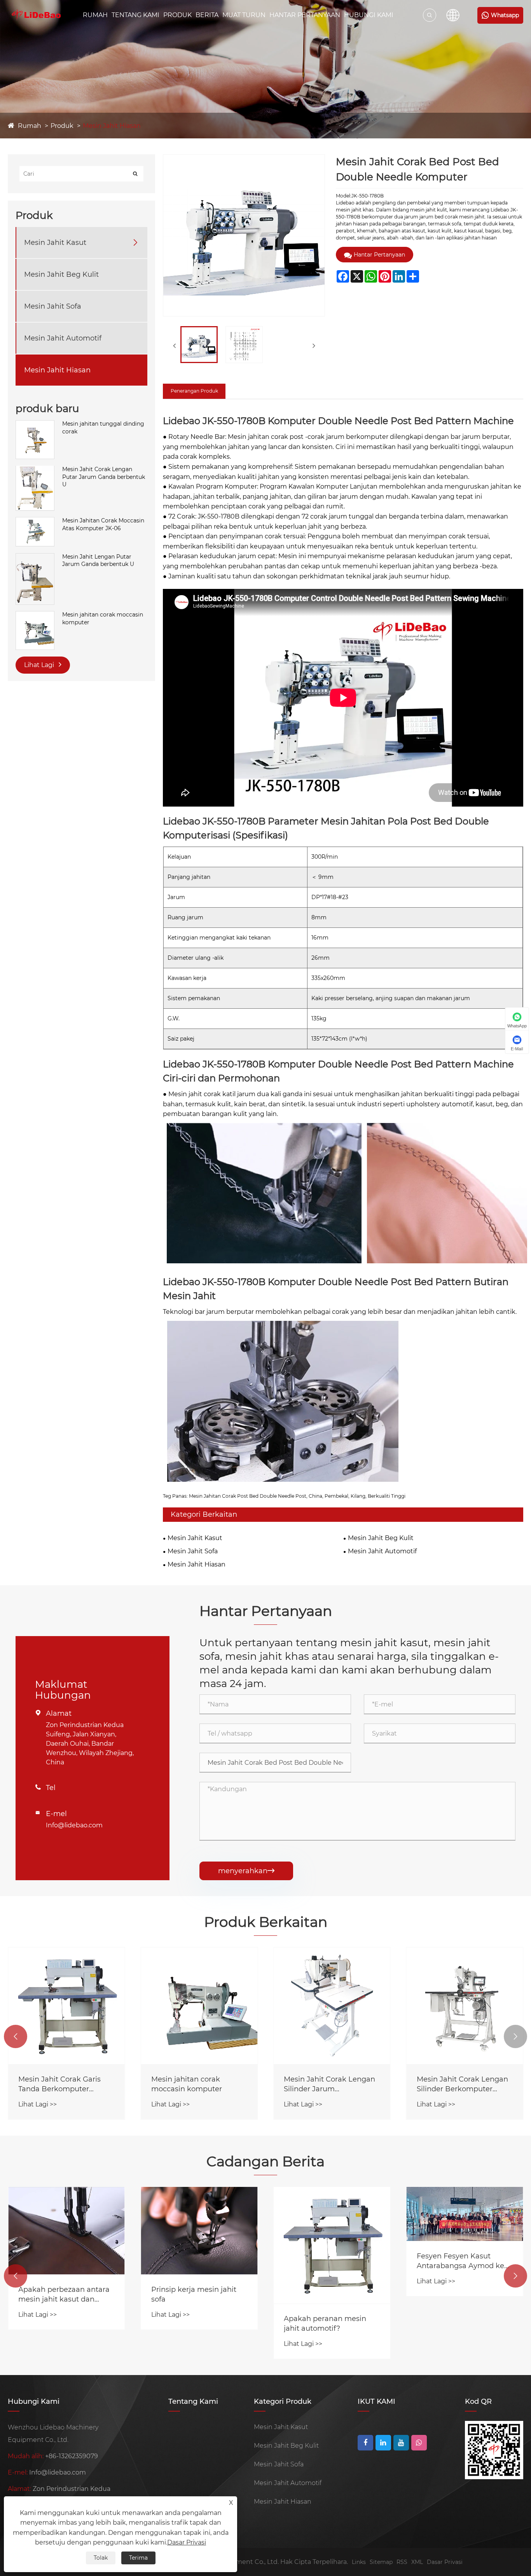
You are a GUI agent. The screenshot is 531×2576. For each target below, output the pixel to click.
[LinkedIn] (383, 2443)
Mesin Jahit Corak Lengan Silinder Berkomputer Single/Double (329, 2084)
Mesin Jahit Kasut (55, 242)
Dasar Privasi (445, 2562)
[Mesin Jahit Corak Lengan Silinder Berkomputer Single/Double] (332, 2006)
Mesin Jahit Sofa (53, 306)
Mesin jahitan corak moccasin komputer (103, 618)
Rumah (95, 15)
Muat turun (244, 15)
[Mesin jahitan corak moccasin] (465, 2006)
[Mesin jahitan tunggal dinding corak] (35, 424)
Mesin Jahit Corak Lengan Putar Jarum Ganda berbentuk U (104, 476)
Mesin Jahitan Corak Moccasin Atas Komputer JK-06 (103, 524)
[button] (16, 2036)
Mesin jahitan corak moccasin (451, 2084)
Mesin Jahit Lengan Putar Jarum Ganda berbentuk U (98, 560)
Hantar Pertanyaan (305, 15)
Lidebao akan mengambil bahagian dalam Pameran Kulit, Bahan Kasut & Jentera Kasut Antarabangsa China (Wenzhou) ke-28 (463, 2246)
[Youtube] (401, 2443)
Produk (177, 15)
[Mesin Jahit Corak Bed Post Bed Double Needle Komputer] (199, 345)
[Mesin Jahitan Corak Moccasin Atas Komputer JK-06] (35, 521)
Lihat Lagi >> (38, 2104)
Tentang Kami (135, 15)
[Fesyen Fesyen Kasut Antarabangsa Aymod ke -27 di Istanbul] (332, 2214)
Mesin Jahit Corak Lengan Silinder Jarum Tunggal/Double (197, 2084)
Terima (138, 2558)
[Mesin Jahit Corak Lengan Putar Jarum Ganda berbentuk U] (35, 469)
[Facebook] (365, 2443)
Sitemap (381, 2562)
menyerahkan (246, 1871)
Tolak (101, 2558)
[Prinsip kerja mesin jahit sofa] (66, 2231)
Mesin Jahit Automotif (63, 338)
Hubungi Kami (369, 15)
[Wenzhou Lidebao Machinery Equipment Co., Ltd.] (36, 15)
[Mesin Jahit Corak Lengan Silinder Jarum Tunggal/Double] (199, 2006)
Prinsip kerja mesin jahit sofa (61, 2294)
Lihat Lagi (40, 665)
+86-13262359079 (72, 2456)
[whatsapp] (419, 2443)
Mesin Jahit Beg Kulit (61, 274)
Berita (207, 15)
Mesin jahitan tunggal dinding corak (103, 428)
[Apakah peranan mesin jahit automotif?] (199, 2245)
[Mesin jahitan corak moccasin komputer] (35, 615)
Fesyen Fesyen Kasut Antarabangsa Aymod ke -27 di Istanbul (328, 2261)
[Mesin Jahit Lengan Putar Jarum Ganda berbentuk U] (35, 557)
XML (417, 2562)
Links (359, 2562)
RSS (402, 2562)
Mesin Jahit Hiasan (112, 126)
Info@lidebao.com (74, 1825)
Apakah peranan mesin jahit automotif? (192, 2324)
